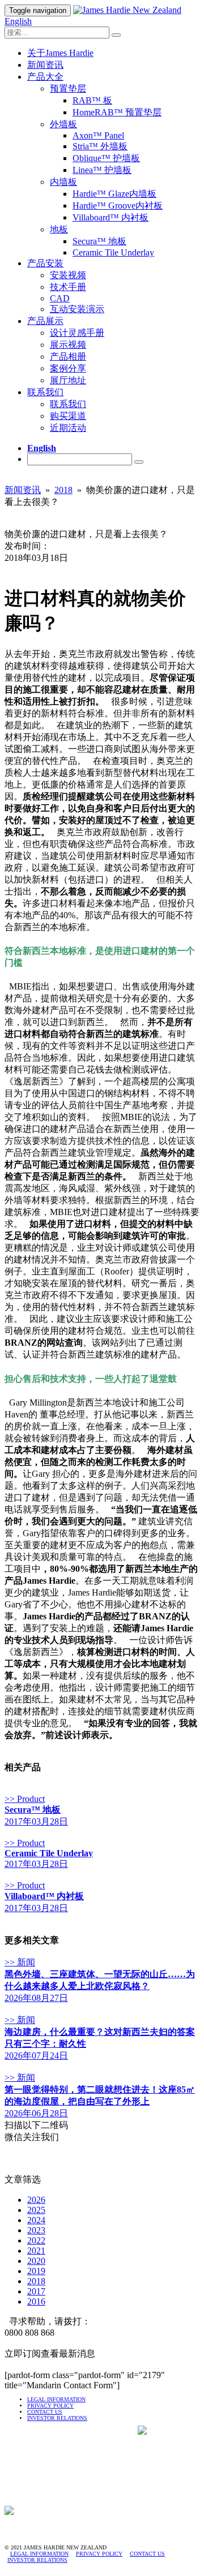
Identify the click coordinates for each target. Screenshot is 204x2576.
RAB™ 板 (92, 100)
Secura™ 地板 (99, 241)
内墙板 (63, 182)
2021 (36, 2251)
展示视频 (68, 345)
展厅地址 (68, 380)
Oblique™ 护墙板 (106, 158)
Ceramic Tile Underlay (113, 252)
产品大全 (45, 77)
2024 (36, 2220)
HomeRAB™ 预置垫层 (117, 112)
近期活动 (68, 428)
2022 (36, 2240)
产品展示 (45, 321)
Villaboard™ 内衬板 (110, 217)
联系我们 (45, 392)
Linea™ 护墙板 (102, 170)
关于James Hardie (60, 53)
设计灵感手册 (77, 333)
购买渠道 (68, 416)
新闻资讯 (45, 65)
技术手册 (68, 287)
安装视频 (68, 275)
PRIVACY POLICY (50, 2406)
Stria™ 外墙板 (100, 146)
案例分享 (68, 368)
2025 (36, 2210)
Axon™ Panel (98, 135)
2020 (36, 2261)
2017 (36, 2291)
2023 (36, 2230)
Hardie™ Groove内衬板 (118, 206)
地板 (59, 229)
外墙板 (63, 124)
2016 (36, 2301)
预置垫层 (68, 88)
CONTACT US (45, 2412)
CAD (60, 298)
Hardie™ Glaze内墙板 (114, 194)
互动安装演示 (77, 309)
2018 (63, 490)
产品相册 (68, 356)
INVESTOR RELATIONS (37, 2560)
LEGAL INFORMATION (56, 2399)
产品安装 (45, 263)
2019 (36, 2271)
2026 (36, 2200)
